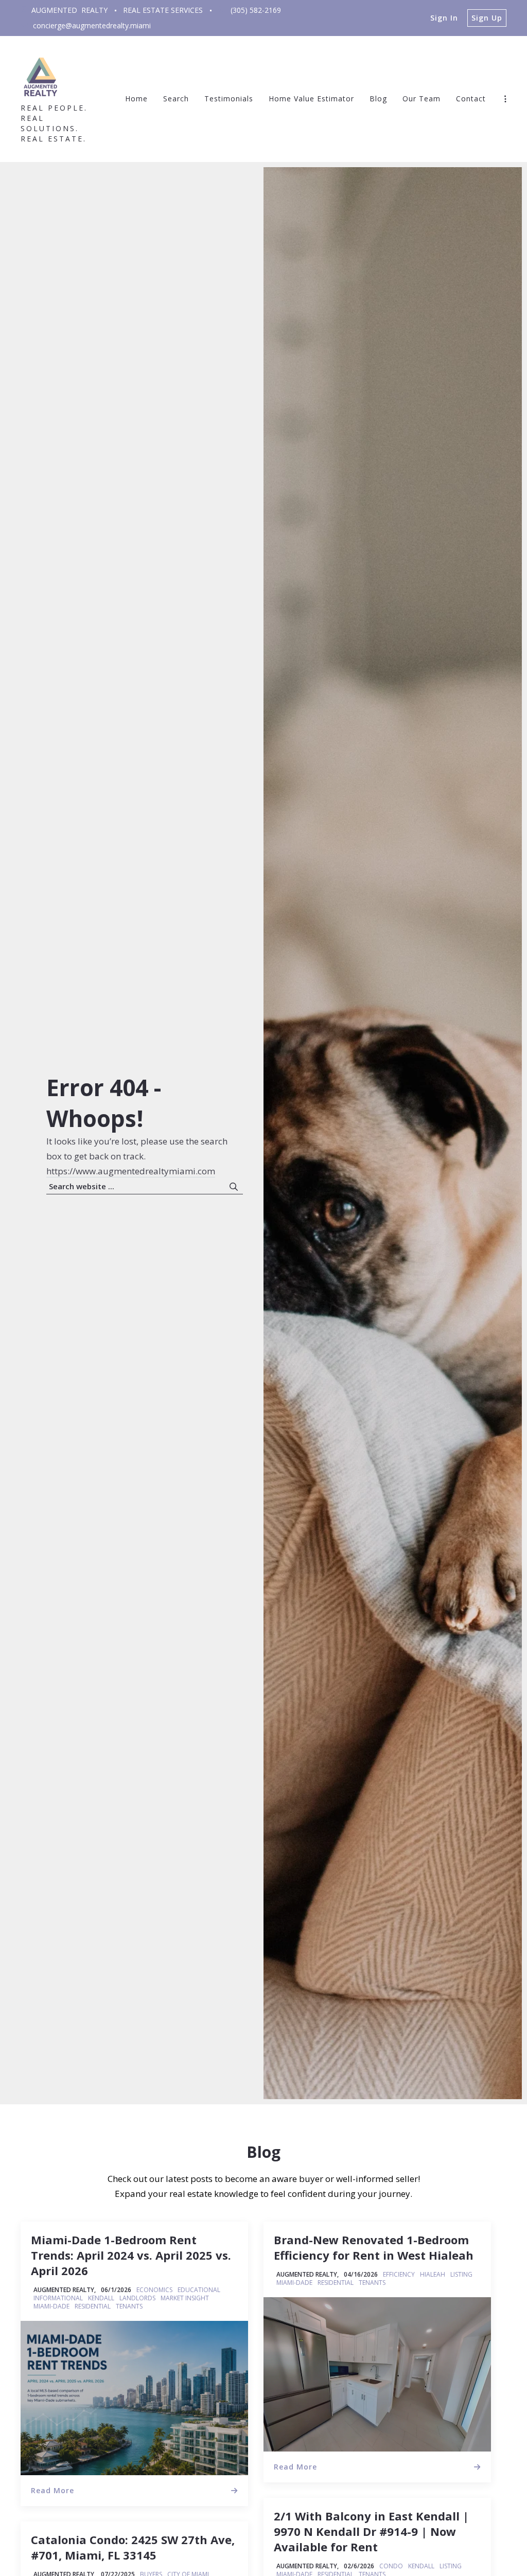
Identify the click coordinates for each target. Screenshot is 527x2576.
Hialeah (433, 2275)
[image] (134, 2398)
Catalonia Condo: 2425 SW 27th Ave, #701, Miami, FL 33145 (133, 2547)
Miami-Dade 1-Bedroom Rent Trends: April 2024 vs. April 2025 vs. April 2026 (131, 2255)
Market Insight (185, 2298)
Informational (58, 2298)
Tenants (129, 2306)
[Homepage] (41, 76)
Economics (154, 2290)
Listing (461, 2275)
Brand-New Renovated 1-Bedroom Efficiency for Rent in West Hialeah (374, 2247)
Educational (199, 2290)
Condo (391, 2566)
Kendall (101, 2298)
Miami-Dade (51, 2306)
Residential (93, 2306)
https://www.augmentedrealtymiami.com (131, 1171)
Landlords (137, 2298)
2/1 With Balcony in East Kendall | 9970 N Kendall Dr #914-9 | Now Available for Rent (371, 2531)
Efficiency (399, 2275)
